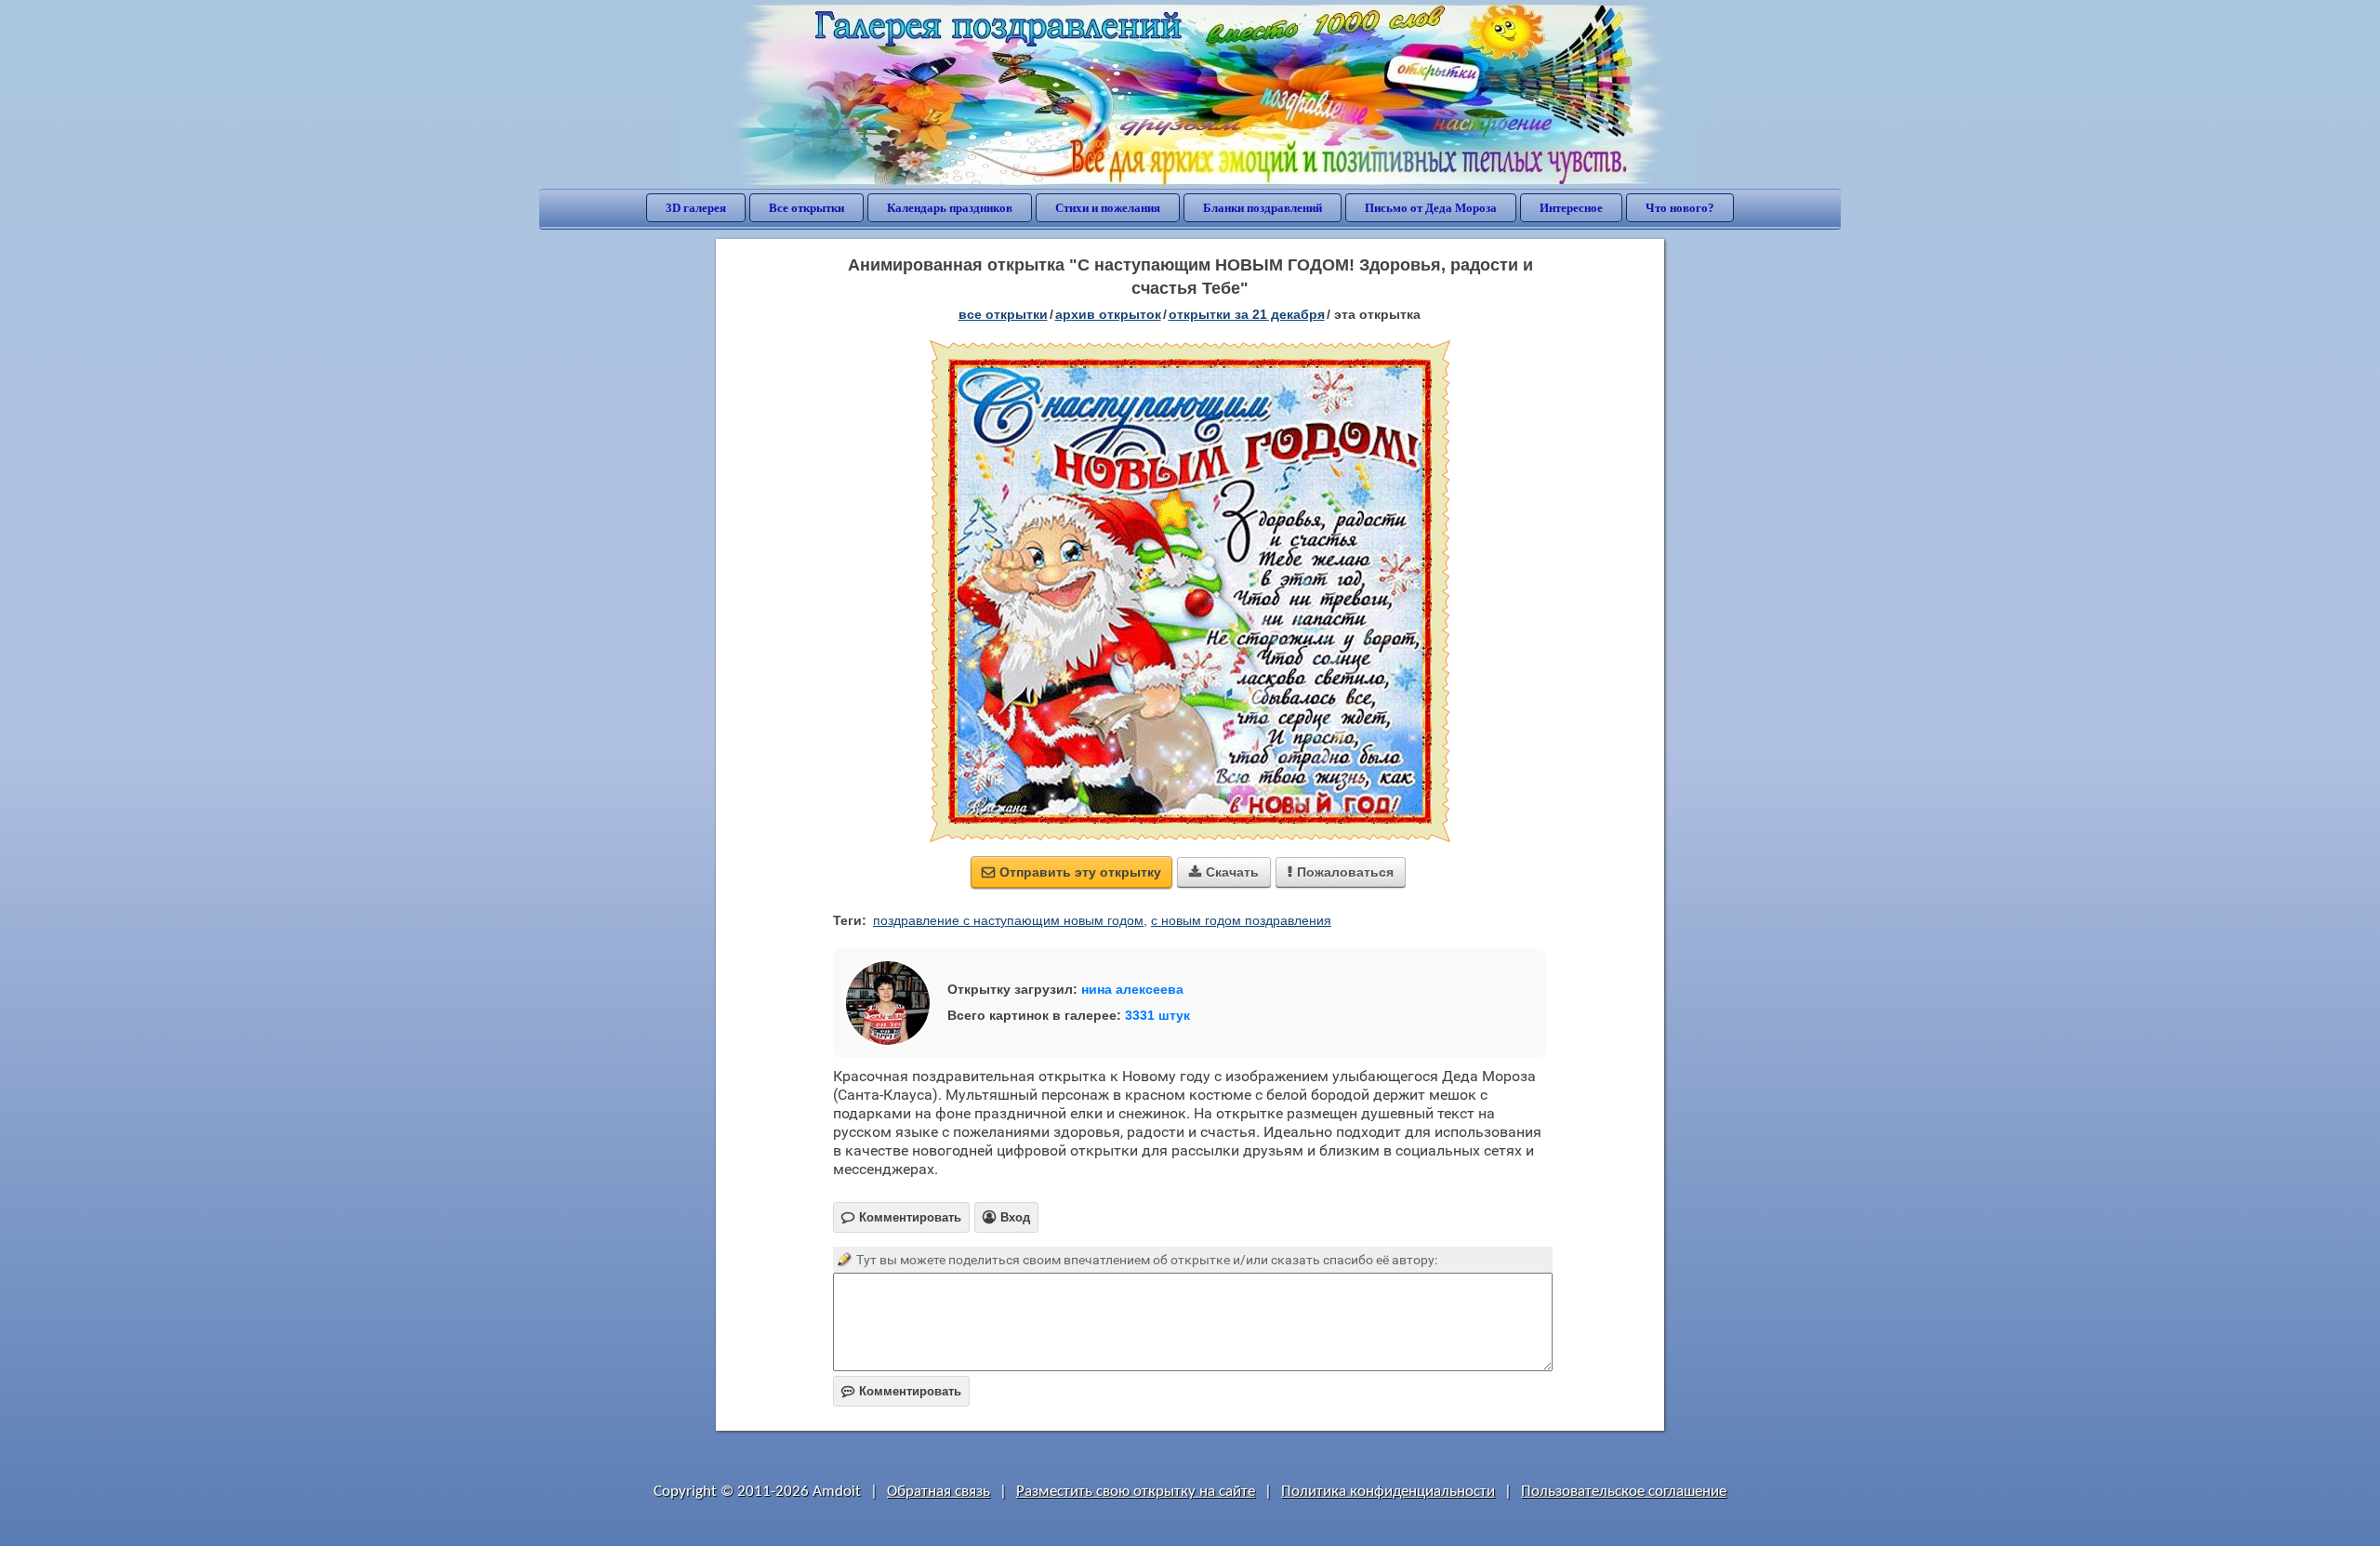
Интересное (1571, 208)
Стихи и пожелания (1108, 208)
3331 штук (1157, 1015)
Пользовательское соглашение (1624, 1492)
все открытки (1003, 314)
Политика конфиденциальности (1388, 1492)
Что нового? (1680, 208)
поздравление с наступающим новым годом (1008, 920)
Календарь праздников (950, 208)
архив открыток (1108, 314)
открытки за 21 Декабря (1247, 314)
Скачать (1224, 872)
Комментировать (901, 1391)
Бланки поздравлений (1263, 208)
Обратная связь (939, 1492)
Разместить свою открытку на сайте (1136, 1492)
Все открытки (807, 208)
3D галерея (696, 208)
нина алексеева (1132, 989)
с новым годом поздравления (1241, 920)
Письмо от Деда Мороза (1431, 208)
